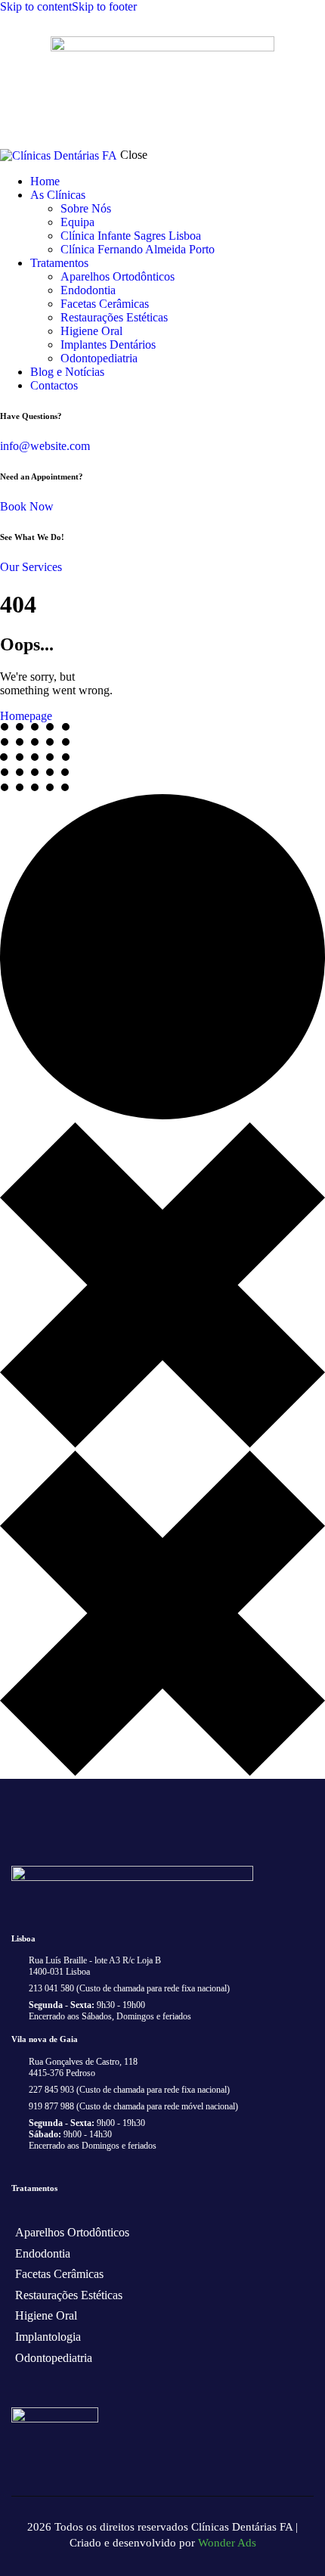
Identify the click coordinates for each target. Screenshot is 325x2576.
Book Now (27, 506)
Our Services (31, 567)
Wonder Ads (227, 2543)
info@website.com (45, 446)
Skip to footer (104, 6)
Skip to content (36, 6)
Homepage (26, 716)
